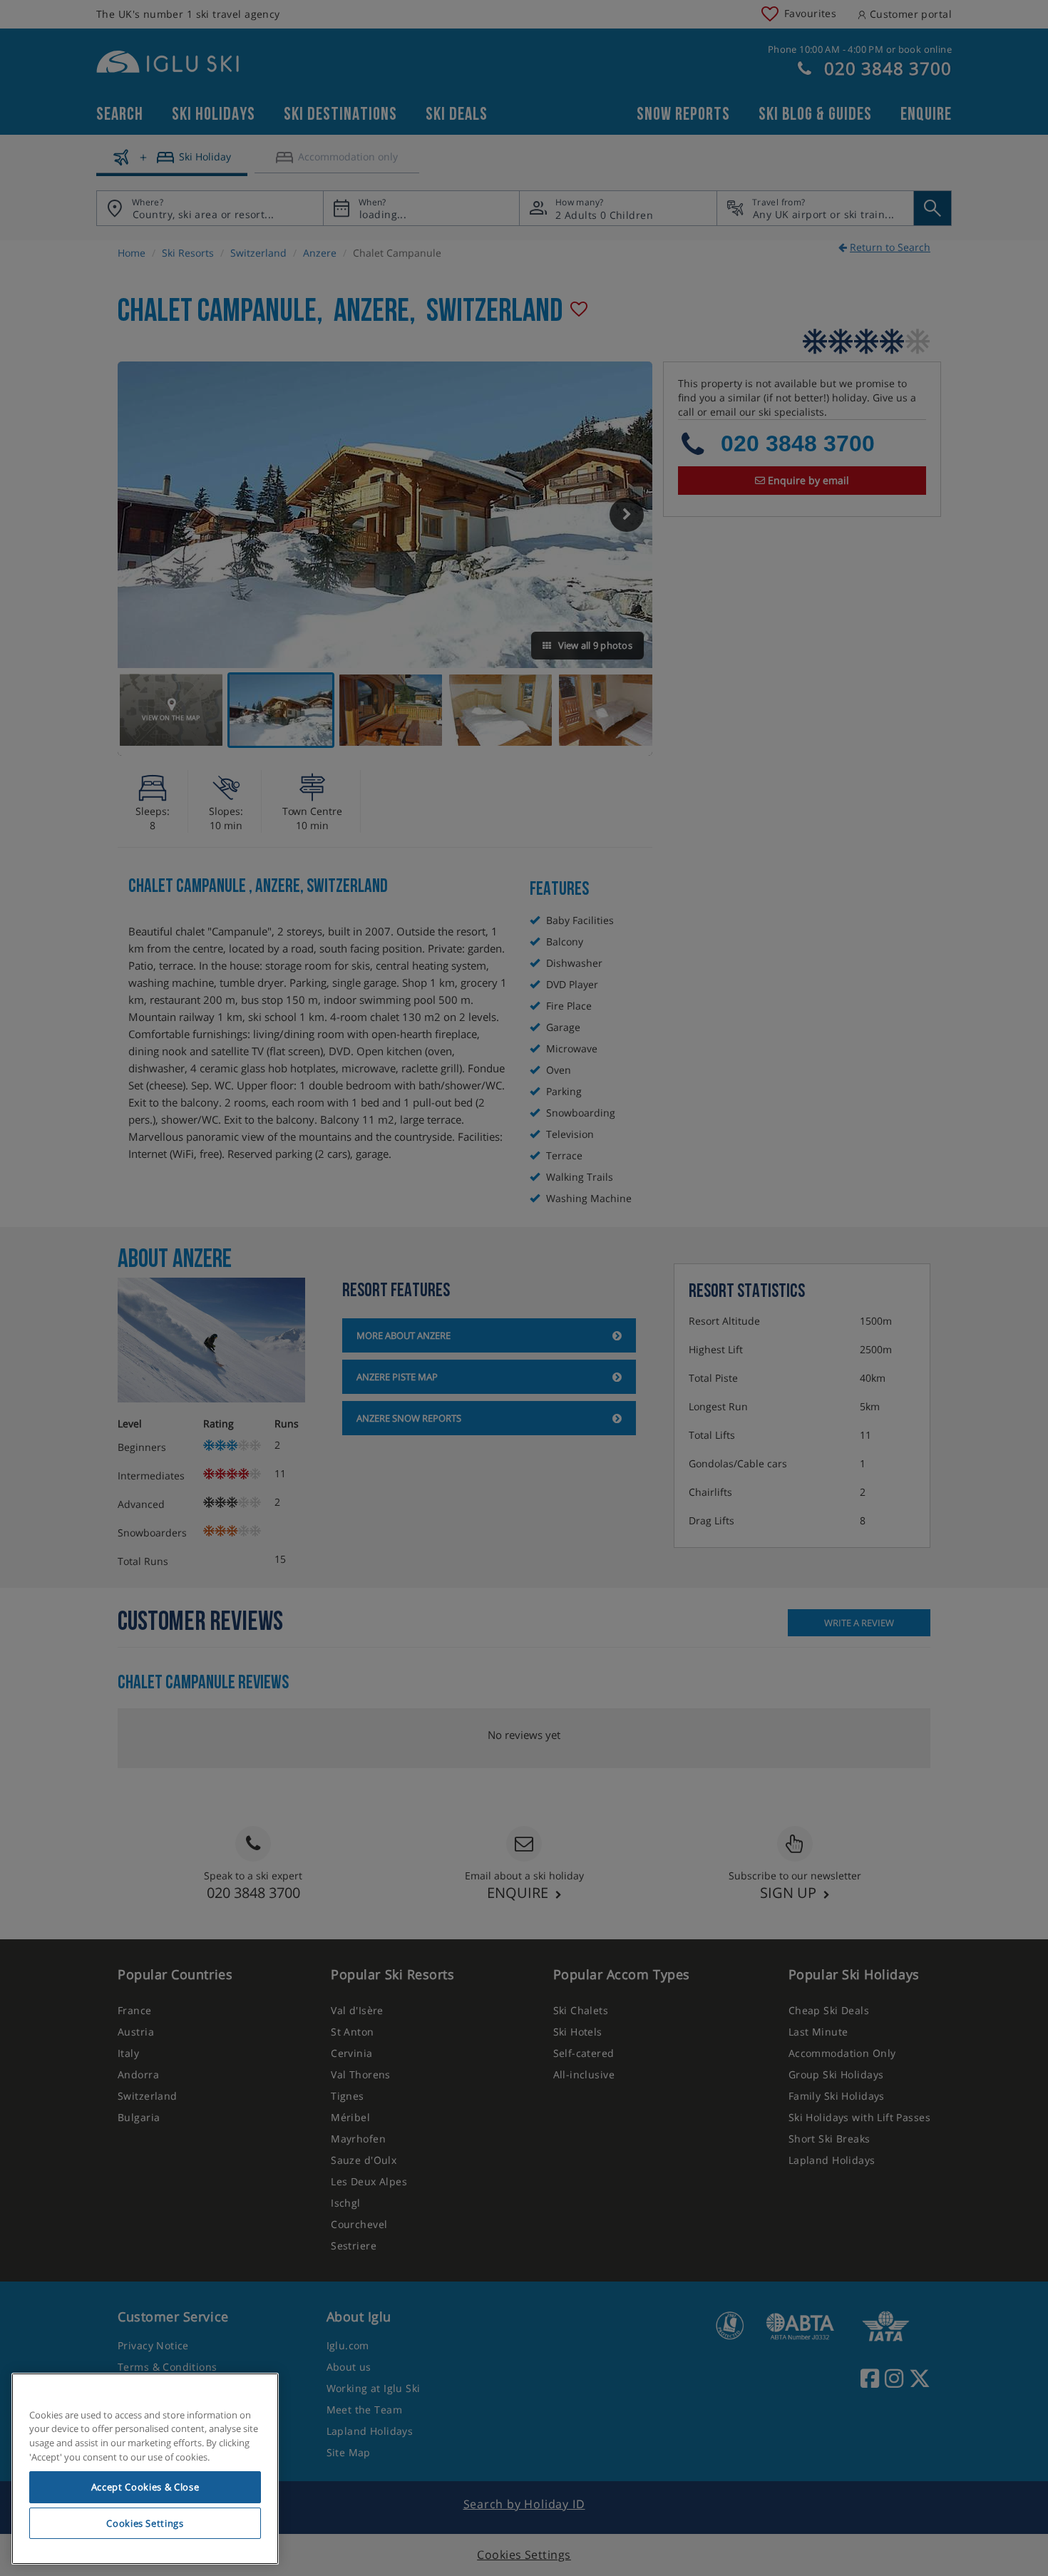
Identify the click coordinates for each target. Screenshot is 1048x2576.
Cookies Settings (145, 2523)
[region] (145, 2469)
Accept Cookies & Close (145, 2487)
